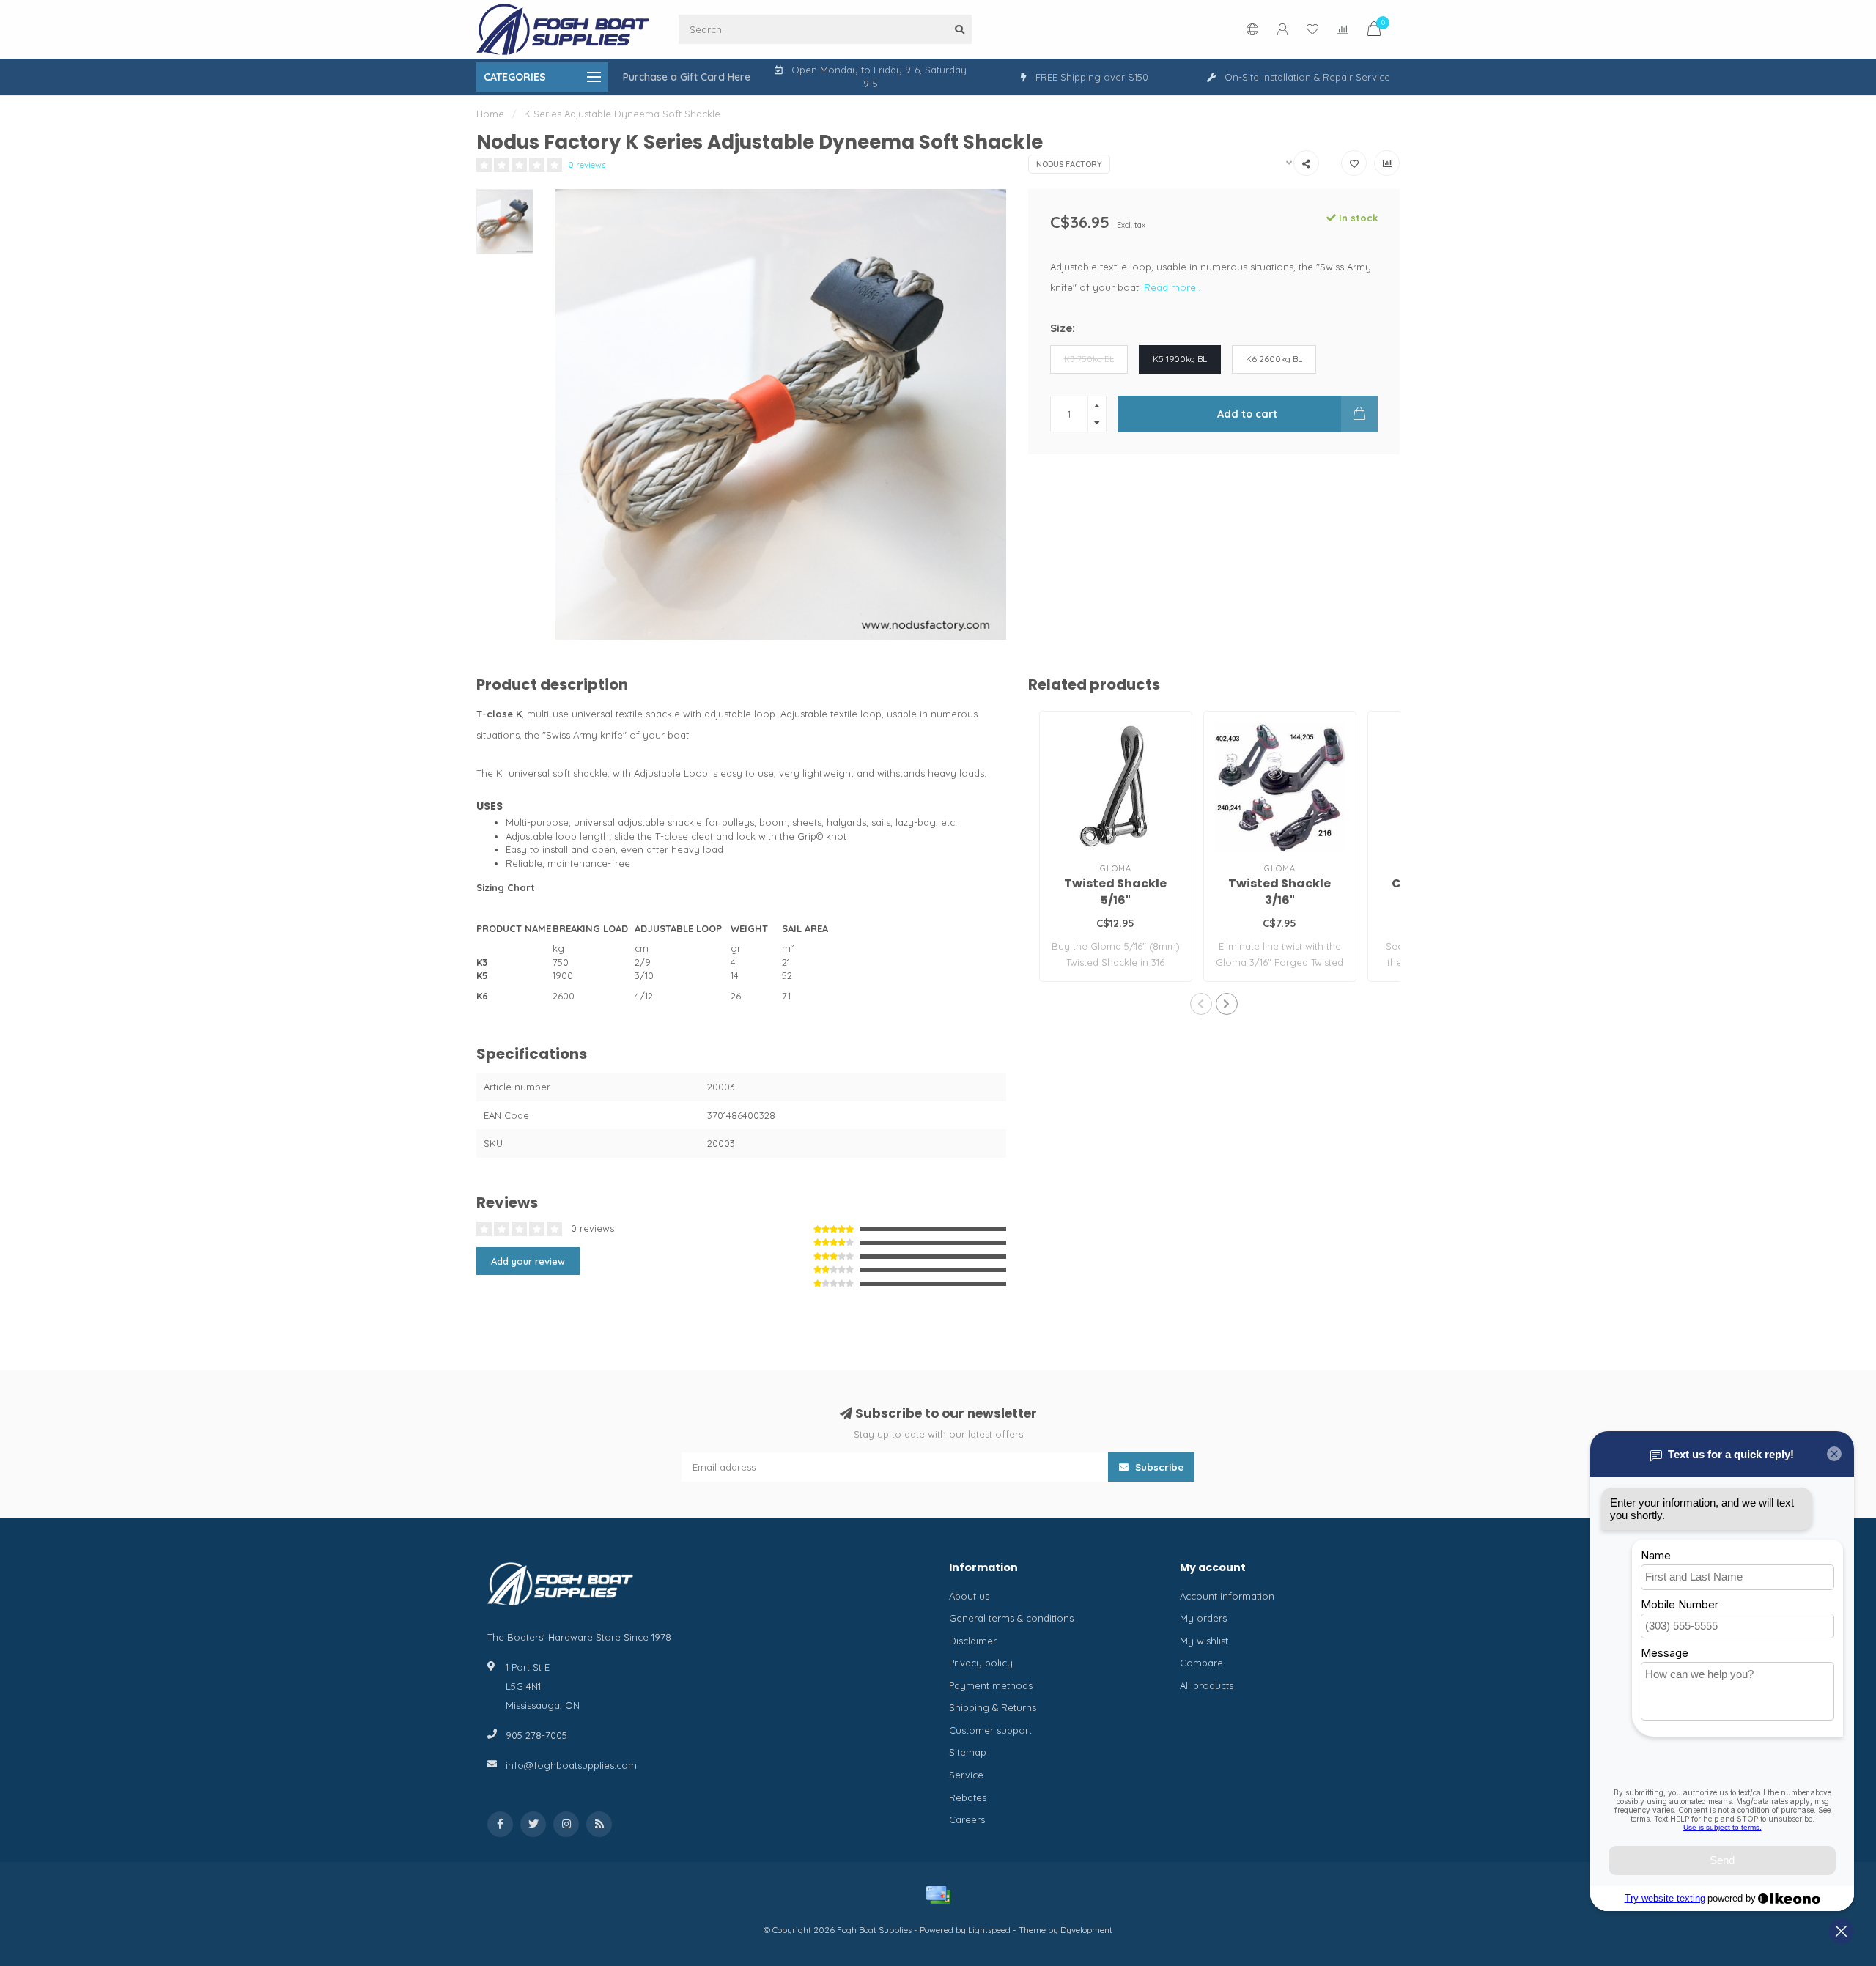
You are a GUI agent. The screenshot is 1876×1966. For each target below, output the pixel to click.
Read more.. (1172, 287)
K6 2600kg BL (1274, 359)
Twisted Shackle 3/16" (1279, 892)
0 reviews (587, 165)
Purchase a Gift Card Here (687, 77)
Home (490, 114)
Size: (1063, 328)
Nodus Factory (1069, 164)
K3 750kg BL (1089, 359)
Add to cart (1247, 414)
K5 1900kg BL (1180, 359)
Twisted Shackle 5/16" (1115, 892)
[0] (1374, 31)
